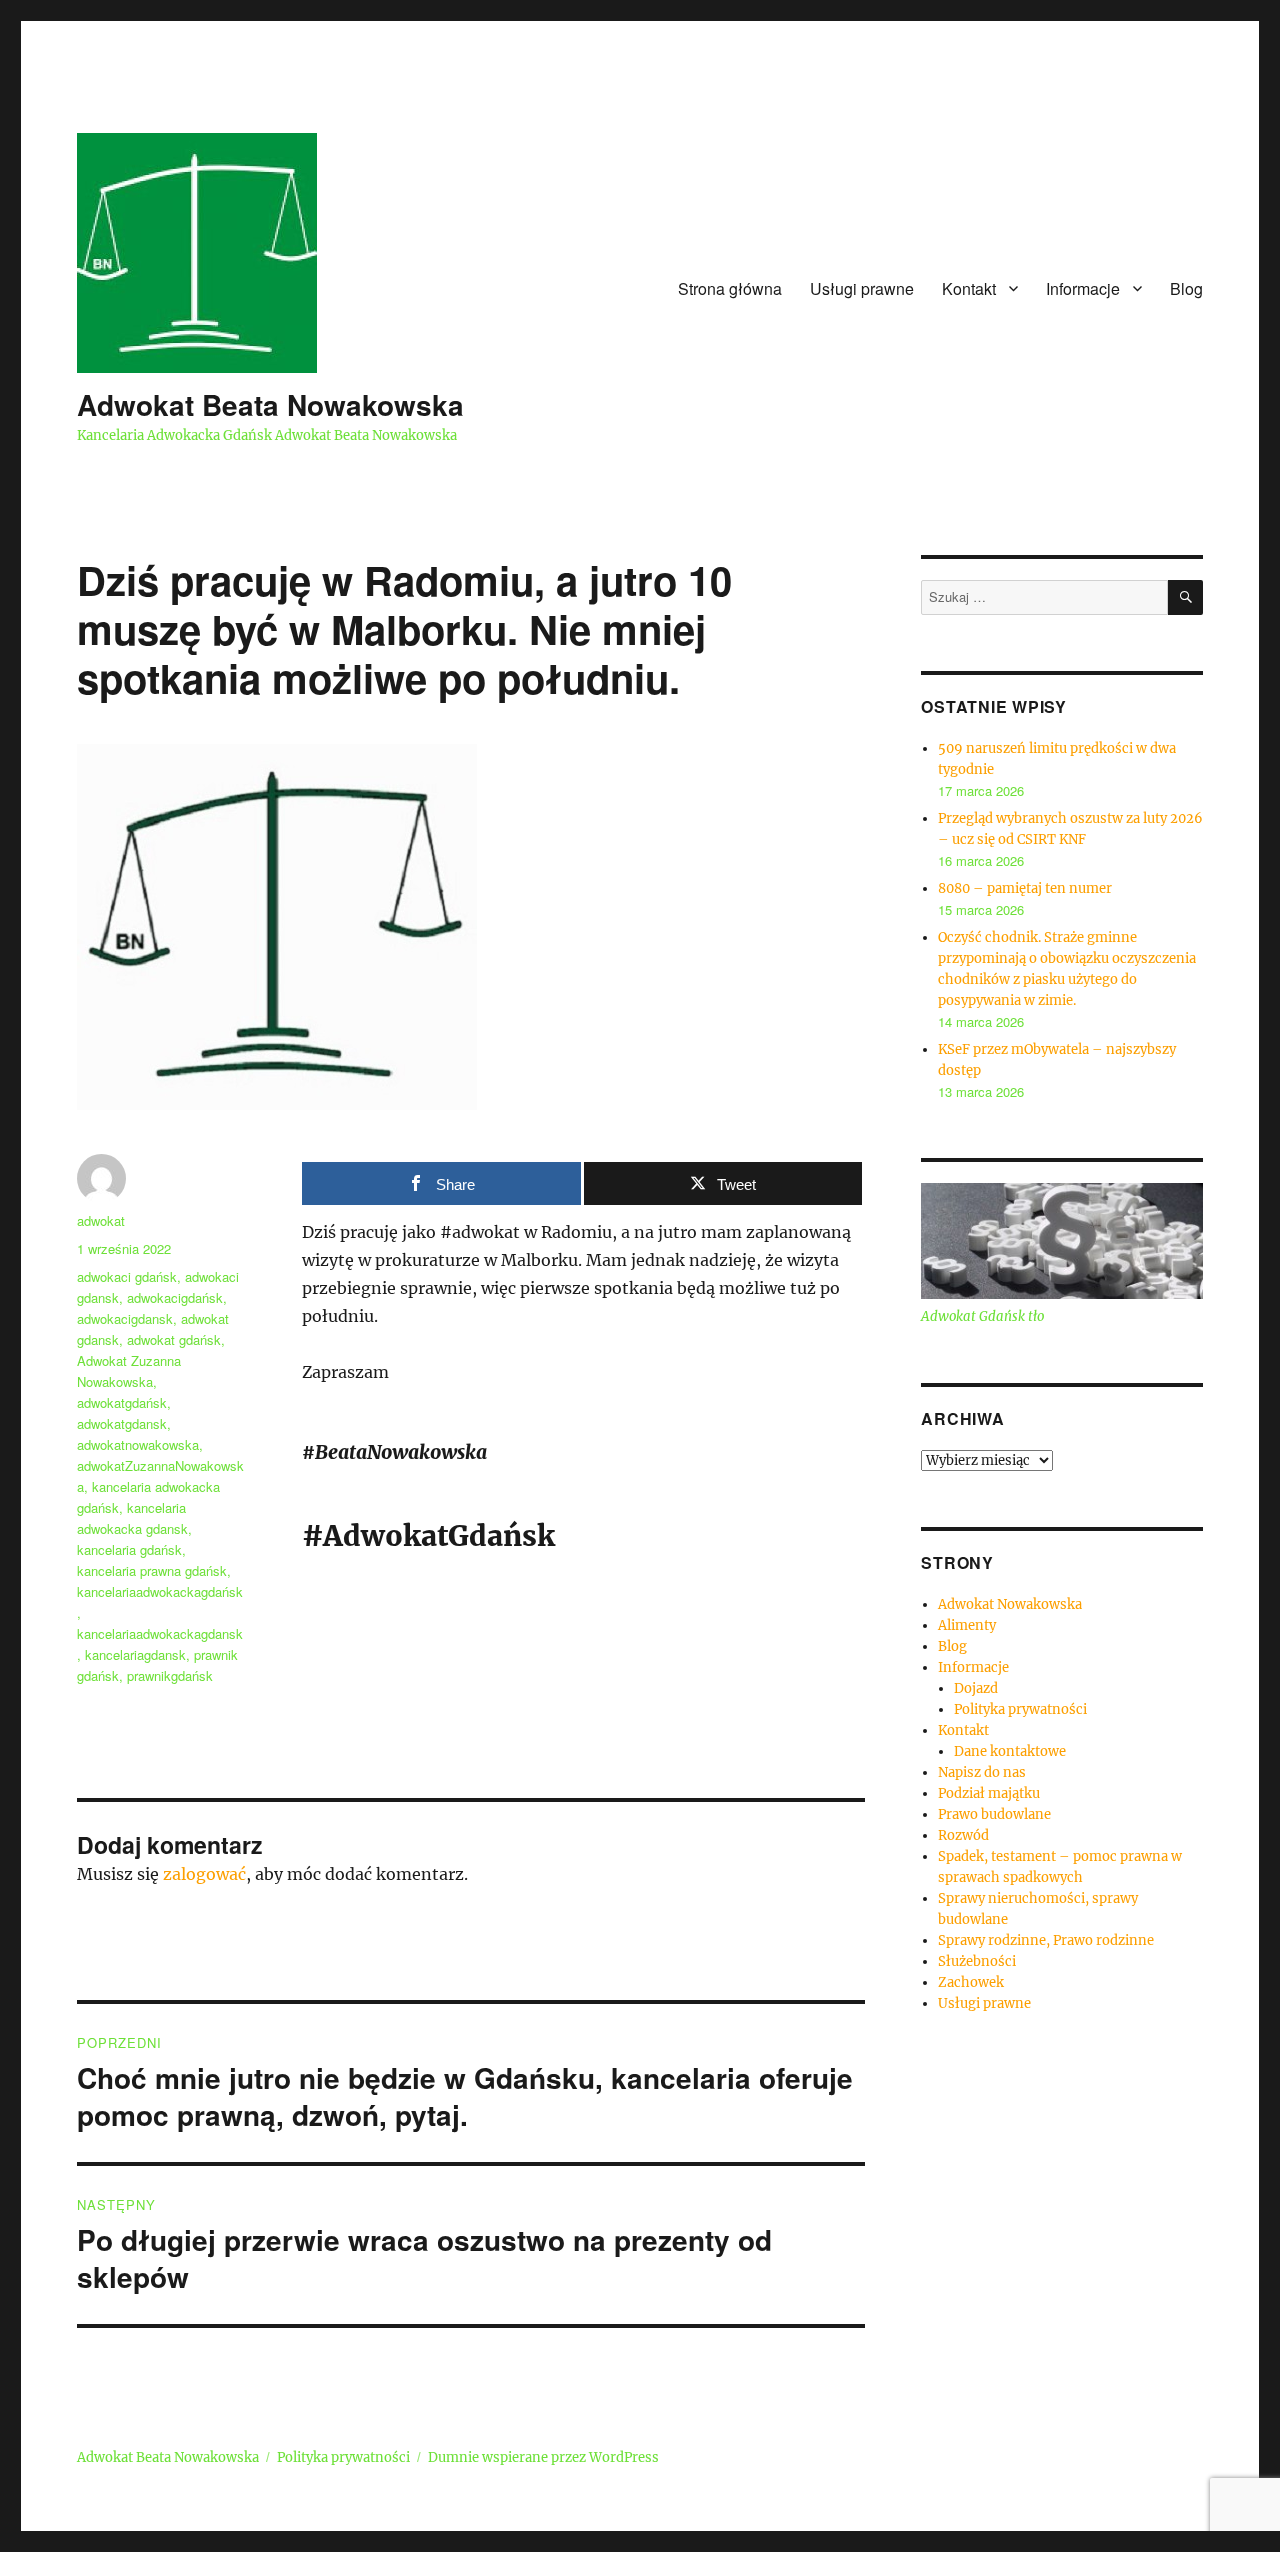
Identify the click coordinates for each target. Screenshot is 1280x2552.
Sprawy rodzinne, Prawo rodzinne (1046, 1940)
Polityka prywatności (1020, 1709)
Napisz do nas (982, 1772)
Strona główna (730, 288)
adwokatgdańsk (122, 1402)
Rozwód (963, 1835)
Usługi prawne (862, 288)
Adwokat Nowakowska (1010, 1604)
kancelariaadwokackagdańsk (160, 1591)
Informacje (1083, 288)
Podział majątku (989, 1793)
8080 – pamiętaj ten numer (1025, 888)
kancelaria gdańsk (129, 1549)
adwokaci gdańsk (127, 1276)
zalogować (204, 1874)
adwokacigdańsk (175, 1297)
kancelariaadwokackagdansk (160, 1633)
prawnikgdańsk (170, 1675)
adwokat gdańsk (174, 1339)
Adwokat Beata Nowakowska (270, 404)
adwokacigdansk (125, 1318)
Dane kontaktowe (1010, 1751)
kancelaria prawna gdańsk (152, 1570)
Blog (1186, 288)
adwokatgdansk (122, 1423)
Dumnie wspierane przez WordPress (543, 2457)
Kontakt (969, 288)
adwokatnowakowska (138, 1444)
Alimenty (967, 1625)
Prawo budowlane (994, 1814)
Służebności (977, 1961)
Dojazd (976, 1688)
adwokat (101, 1220)
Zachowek (971, 1982)
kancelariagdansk (135, 1654)
